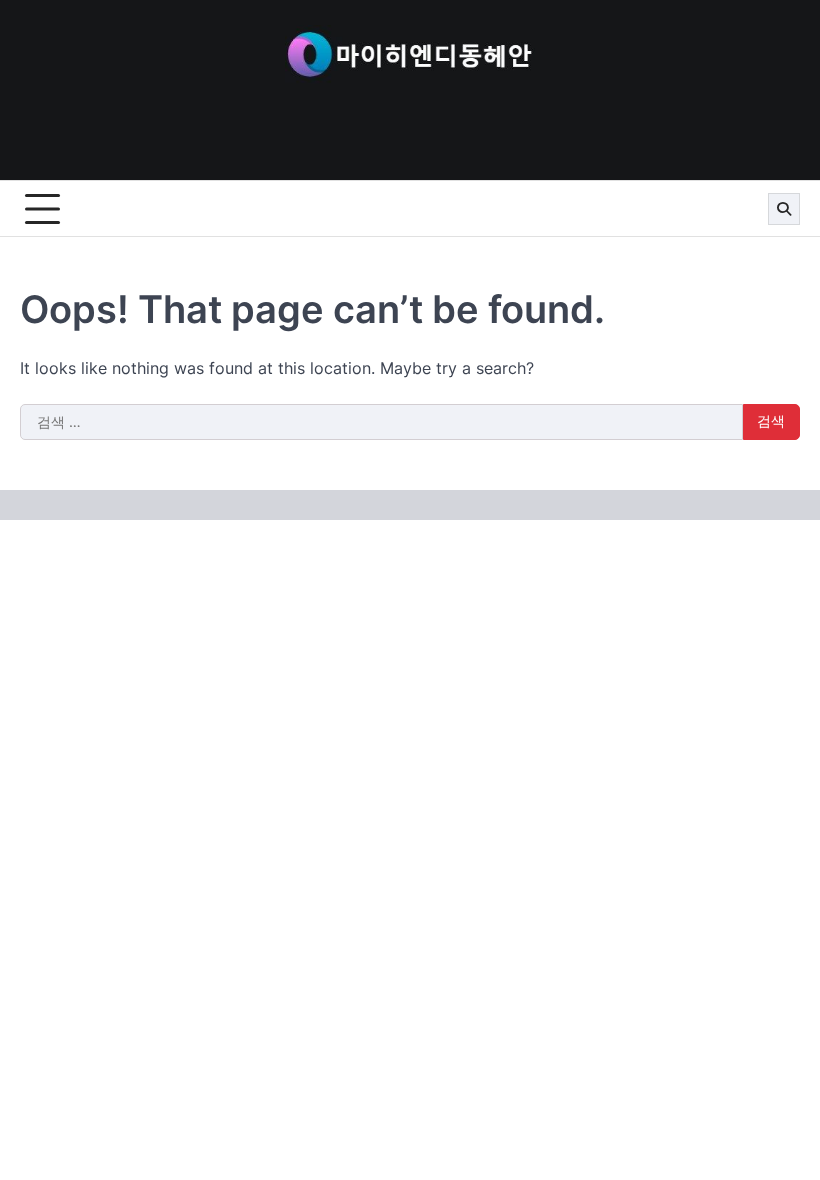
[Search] (784, 209)
